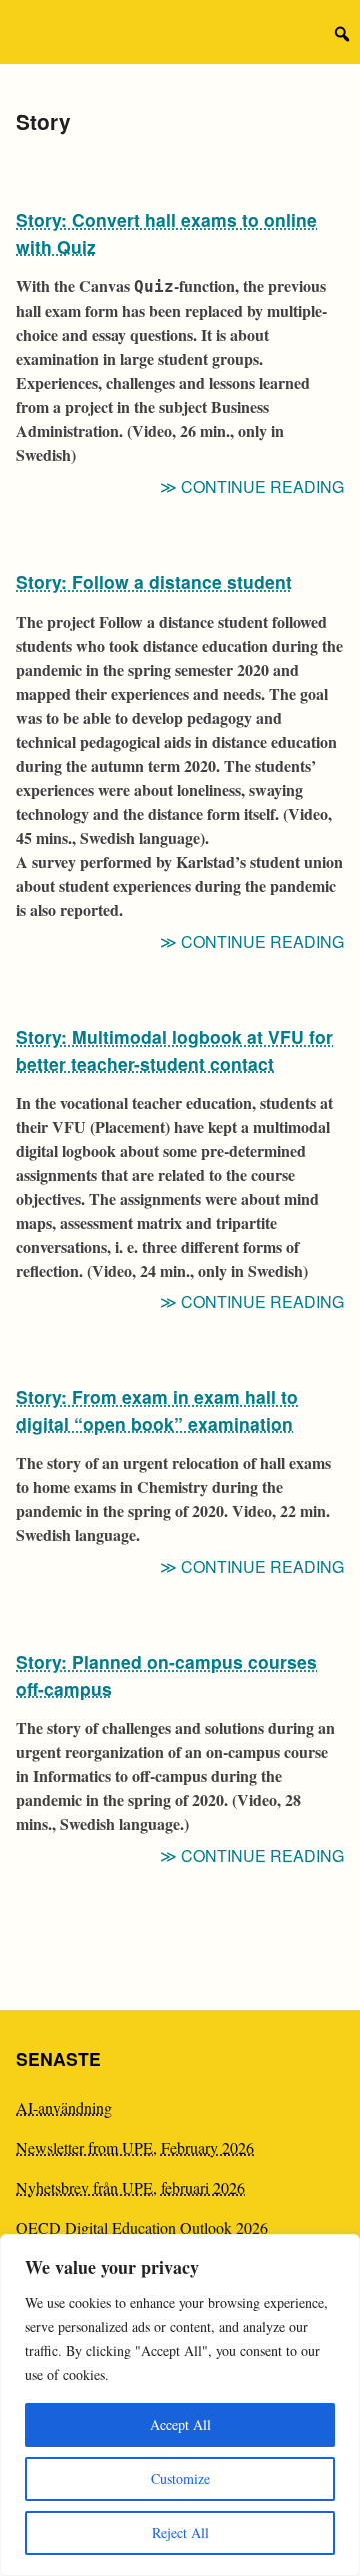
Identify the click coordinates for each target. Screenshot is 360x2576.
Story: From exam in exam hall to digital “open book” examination (157, 1410)
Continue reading (262, 487)
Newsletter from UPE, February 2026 (135, 2148)
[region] (180, 2405)
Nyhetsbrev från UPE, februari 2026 (130, 2188)
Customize (180, 2479)
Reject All (180, 2533)
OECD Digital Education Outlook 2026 (142, 2228)
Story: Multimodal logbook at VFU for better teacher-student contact (174, 1049)
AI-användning (64, 2108)
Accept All (180, 2425)
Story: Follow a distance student (154, 581)
